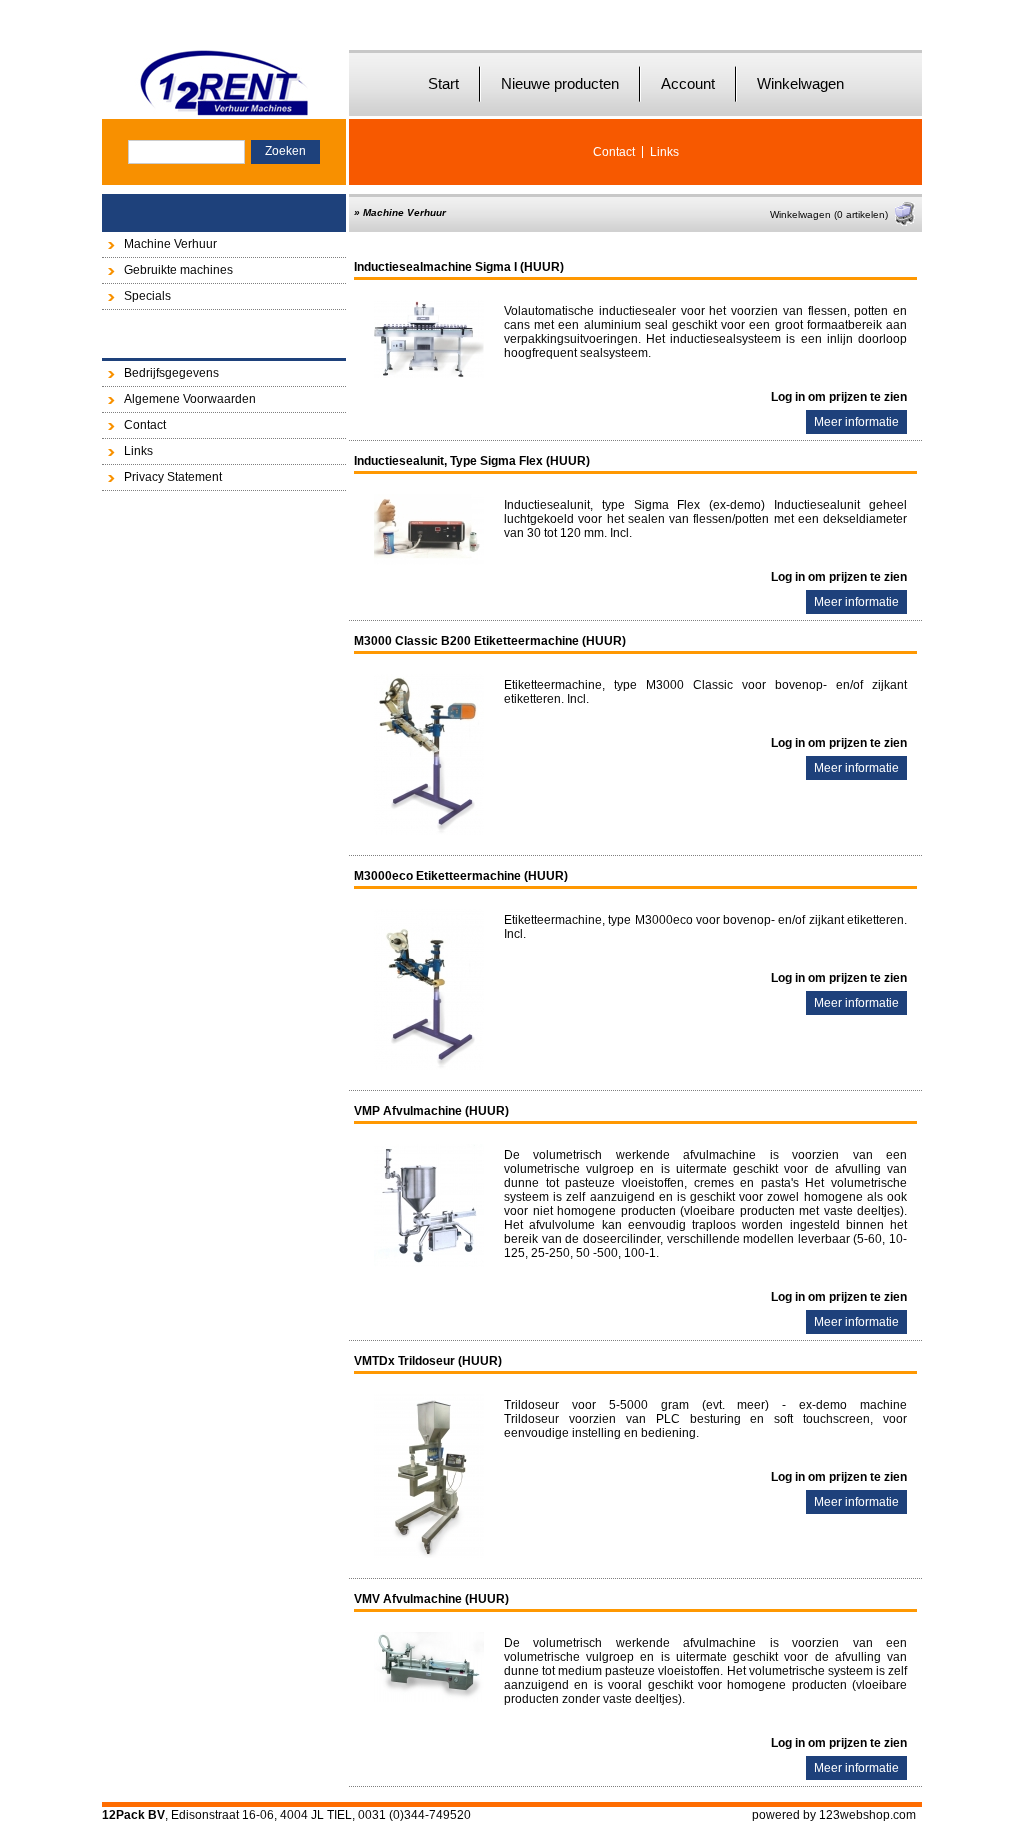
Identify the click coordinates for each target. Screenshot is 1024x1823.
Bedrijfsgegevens (171, 373)
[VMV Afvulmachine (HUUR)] (429, 1698)
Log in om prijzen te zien (839, 397)
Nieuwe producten (560, 83)
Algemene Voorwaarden (190, 399)
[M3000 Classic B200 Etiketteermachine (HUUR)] (429, 831)
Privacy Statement (173, 477)
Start (443, 83)
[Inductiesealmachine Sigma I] (429, 374)
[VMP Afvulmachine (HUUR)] (429, 1263)
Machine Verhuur (170, 244)
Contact (614, 152)
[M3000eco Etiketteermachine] (429, 1066)
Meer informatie (856, 422)
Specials (147, 296)
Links (664, 152)
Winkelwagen (800, 83)
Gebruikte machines (178, 270)
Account (688, 83)
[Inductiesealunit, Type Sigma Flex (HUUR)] (429, 561)
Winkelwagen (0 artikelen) (829, 214)
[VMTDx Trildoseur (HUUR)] (429, 1554)
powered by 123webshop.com (834, 1815)
